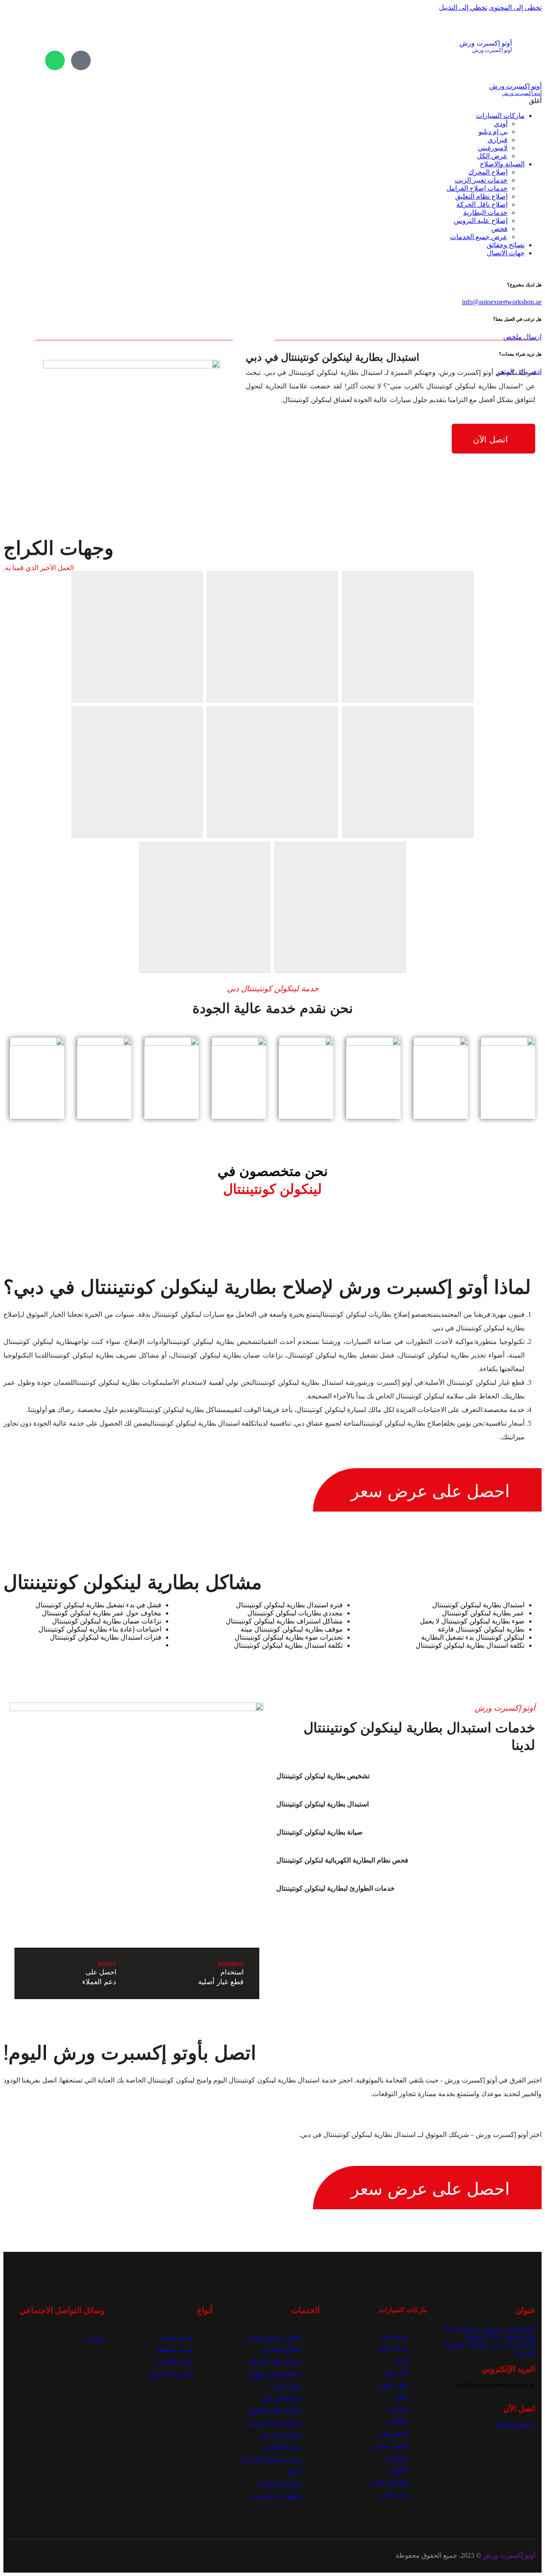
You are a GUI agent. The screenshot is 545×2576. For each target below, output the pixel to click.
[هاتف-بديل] (81, 60)
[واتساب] (55, 60)
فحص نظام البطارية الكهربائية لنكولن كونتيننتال (342, 1860)
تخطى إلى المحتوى (515, 7)
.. (394, 2555)
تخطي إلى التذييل (463, 7)
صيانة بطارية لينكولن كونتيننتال (320, 1832)
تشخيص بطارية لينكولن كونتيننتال (323, 1776)
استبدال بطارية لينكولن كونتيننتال (323, 1804)
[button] (395, 1776)
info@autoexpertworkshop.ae (502, 302)
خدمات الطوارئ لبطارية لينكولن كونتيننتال (336, 1888)
